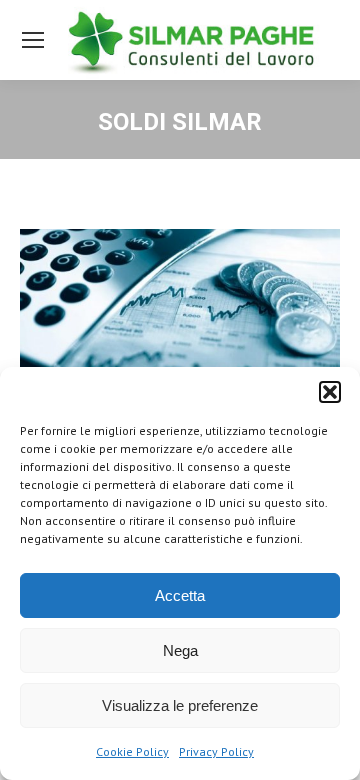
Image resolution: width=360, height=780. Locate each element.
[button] (330, 392)
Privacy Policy (216, 751)
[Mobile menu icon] (33, 40)
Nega (180, 650)
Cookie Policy (132, 751)
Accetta (180, 595)
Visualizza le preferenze (180, 705)
